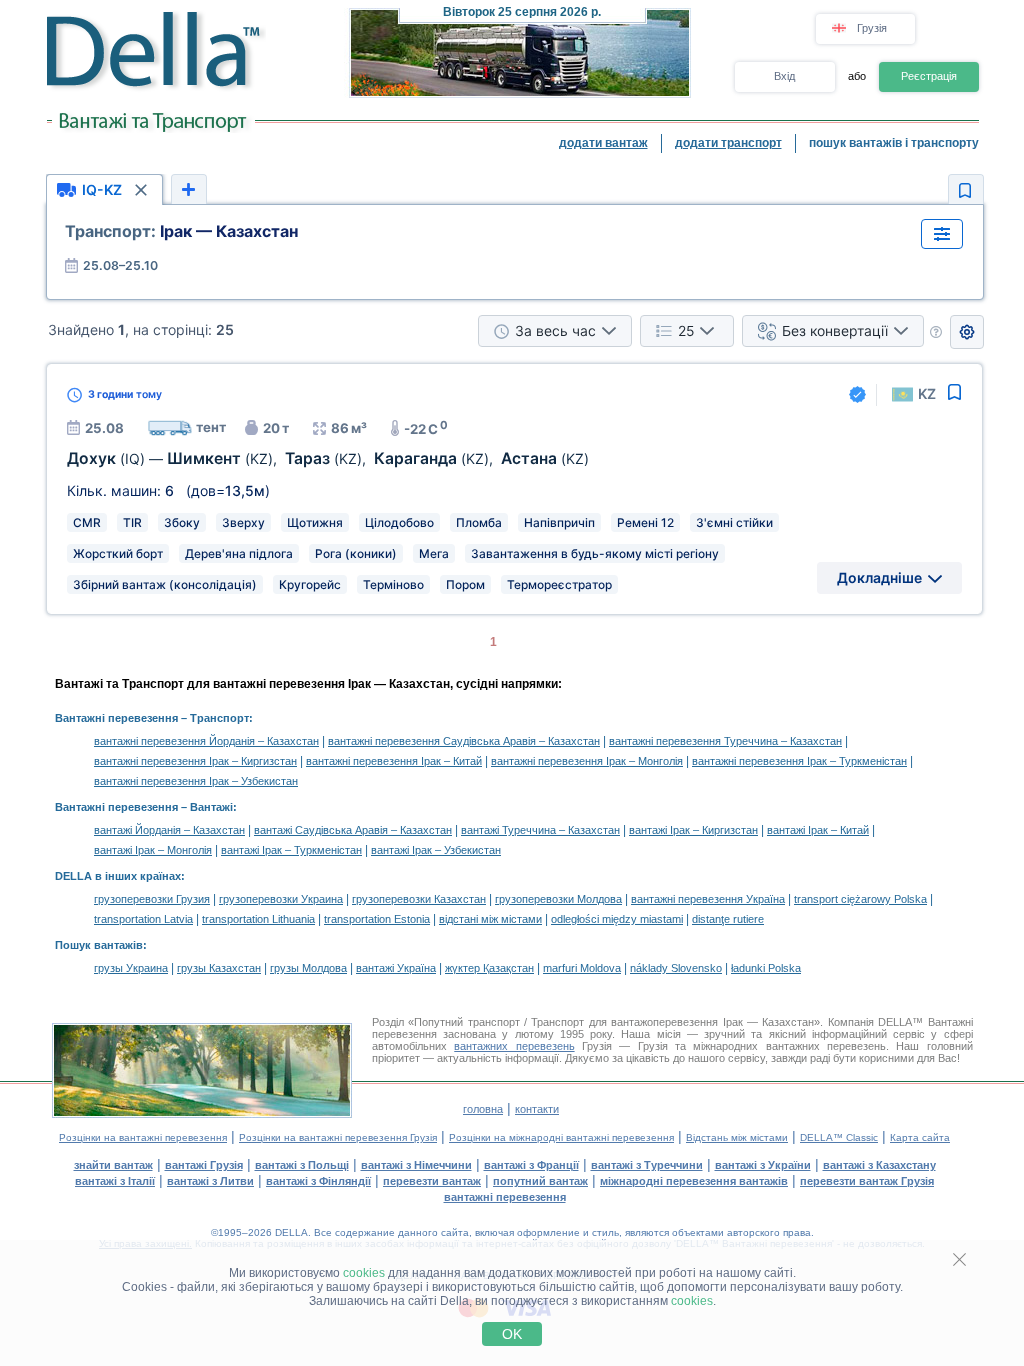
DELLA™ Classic (839, 1137)
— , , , (328, 458)
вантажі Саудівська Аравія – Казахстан (353, 830)
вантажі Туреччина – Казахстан (540, 830)
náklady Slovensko (676, 968)
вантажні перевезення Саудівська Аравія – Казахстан (464, 741)
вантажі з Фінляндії (318, 1181)
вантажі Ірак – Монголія (153, 850)
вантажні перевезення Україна (708, 899)
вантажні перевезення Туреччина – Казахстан (725, 741)
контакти (537, 1109)
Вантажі (211, 807)
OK (512, 1334)
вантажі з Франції (531, 1165)
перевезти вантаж (432, 1181)
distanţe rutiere (728, 919)
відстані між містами (490, 919)
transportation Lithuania (258, 919)
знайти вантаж (113, 1165)
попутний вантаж (540, 1181)
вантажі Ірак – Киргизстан (693, 830)
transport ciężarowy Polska (860, 899)
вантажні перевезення (505, 1197)
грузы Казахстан (219, 968)
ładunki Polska (766, 968)
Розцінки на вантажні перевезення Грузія (338, 1137)
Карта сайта (920, 1137)
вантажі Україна (396, 968)
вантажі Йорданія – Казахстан (169, 830)
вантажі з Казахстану (879, 1165)
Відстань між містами (737, 1137)
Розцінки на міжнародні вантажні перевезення (561, 1137)
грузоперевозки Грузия (152, 899)
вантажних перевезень (514, 1046)
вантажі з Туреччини (647, 1165)
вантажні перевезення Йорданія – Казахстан (206, 741)
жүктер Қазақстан (489, 968)
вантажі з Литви (210, 1181)
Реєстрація (929, 76)
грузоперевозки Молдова (558, 899)
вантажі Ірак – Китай (818, 830)
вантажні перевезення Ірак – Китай (394, 761)
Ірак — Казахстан (181, 231)
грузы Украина (131, 968)
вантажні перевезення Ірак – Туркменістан (799, 761)
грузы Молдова (308, 968)
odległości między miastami (617, 919)
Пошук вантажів (99, 945)
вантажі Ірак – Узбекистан (436, 850)
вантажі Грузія (204, 1165)
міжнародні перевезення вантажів (694, 1181)
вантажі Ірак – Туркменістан (291, 850)
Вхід (784, 76)
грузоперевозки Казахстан (419, 899)
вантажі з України (763, 1165)
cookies (364, 1273)
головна (483, 1109)
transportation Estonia (377, 919)
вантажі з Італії (115, 1181)
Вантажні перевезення (116, 718)
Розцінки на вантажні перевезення (143, 1137)
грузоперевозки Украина (281, 899)
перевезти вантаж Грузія (867, 1181)
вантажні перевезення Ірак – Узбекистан (196, 781)
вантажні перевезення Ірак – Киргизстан (195, 761)
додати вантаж (603, 143)
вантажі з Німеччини (416, 1165)
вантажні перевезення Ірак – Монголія (587, 761)
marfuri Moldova (582, 968)
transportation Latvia (143, 919)
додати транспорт (728, 143)
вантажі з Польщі (302, 1165)
